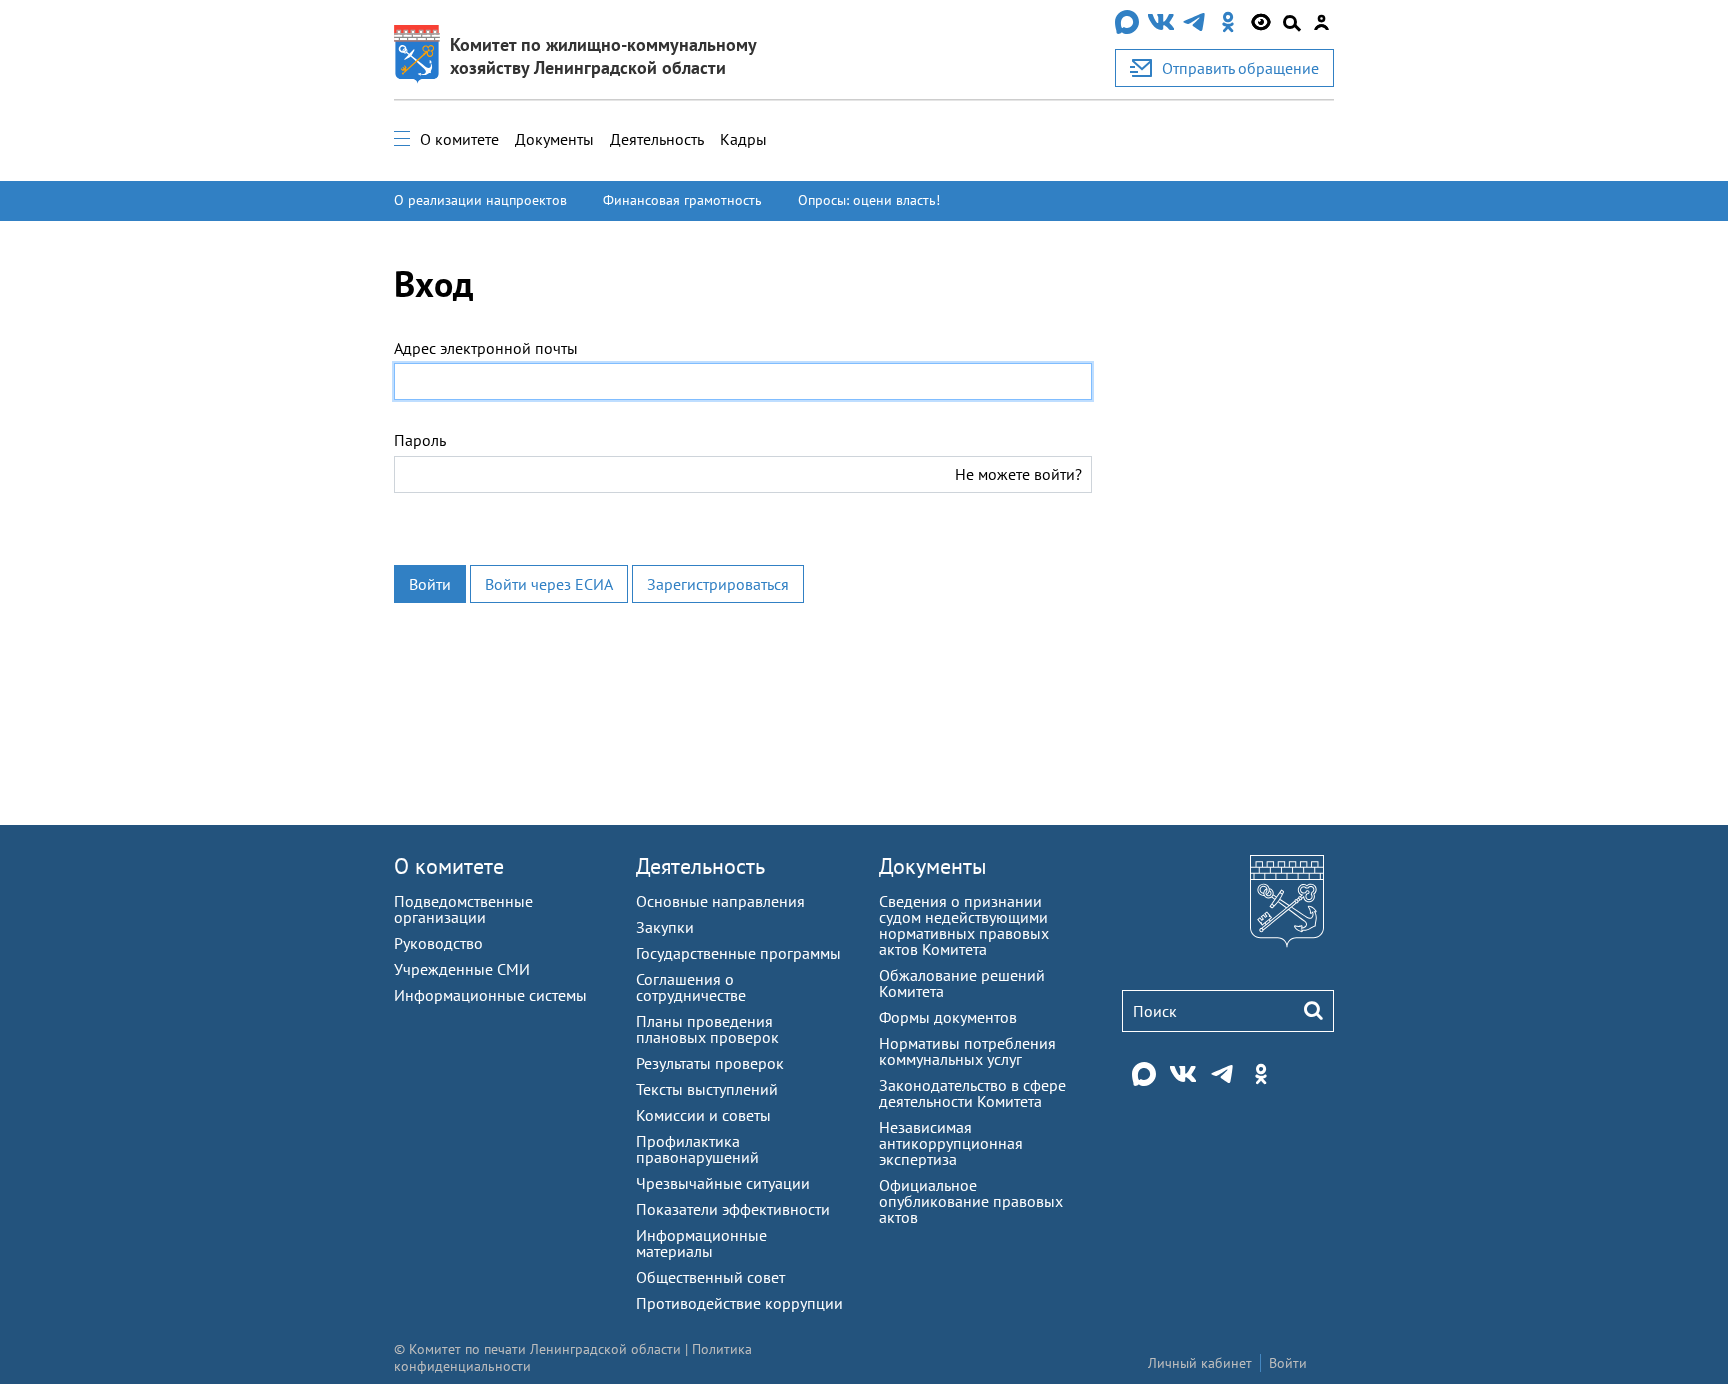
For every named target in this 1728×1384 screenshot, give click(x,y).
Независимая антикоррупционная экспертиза (951, 1143)
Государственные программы (738, 953)
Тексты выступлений (707, 1089)
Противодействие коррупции (739, 1303)
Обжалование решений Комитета (962, 983)
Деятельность (657, 139)
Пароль (420, 440)
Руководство (438, 943)
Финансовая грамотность (682, 200)
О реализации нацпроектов (480, 200)
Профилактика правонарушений (697, 1149)
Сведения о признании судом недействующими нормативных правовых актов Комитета (964, 925)
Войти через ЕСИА (549, 584)
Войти (430, 584)
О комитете (459, 139)
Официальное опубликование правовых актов (971, 1201)
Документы (554, 139)
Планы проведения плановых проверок (707, 1029)
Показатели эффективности (733, 1209)
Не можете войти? (1018, 474)
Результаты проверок (710, 1063)
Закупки (665, 927)
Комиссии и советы (703, 1115)
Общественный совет (710, 1277)
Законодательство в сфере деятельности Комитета (972, 1093)
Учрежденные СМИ (462, 969)
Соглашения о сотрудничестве (691, 987)
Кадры (743, 139)
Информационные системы (490, 995)
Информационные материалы (701, 1243)
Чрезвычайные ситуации (723, 1183)
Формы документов (948, 1017)
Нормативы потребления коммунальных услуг (967, 1051)
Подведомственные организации (463, 909)
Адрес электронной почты (486, 348)
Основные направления (720, 901)
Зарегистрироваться (718, 584)
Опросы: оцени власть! (869, 200)
